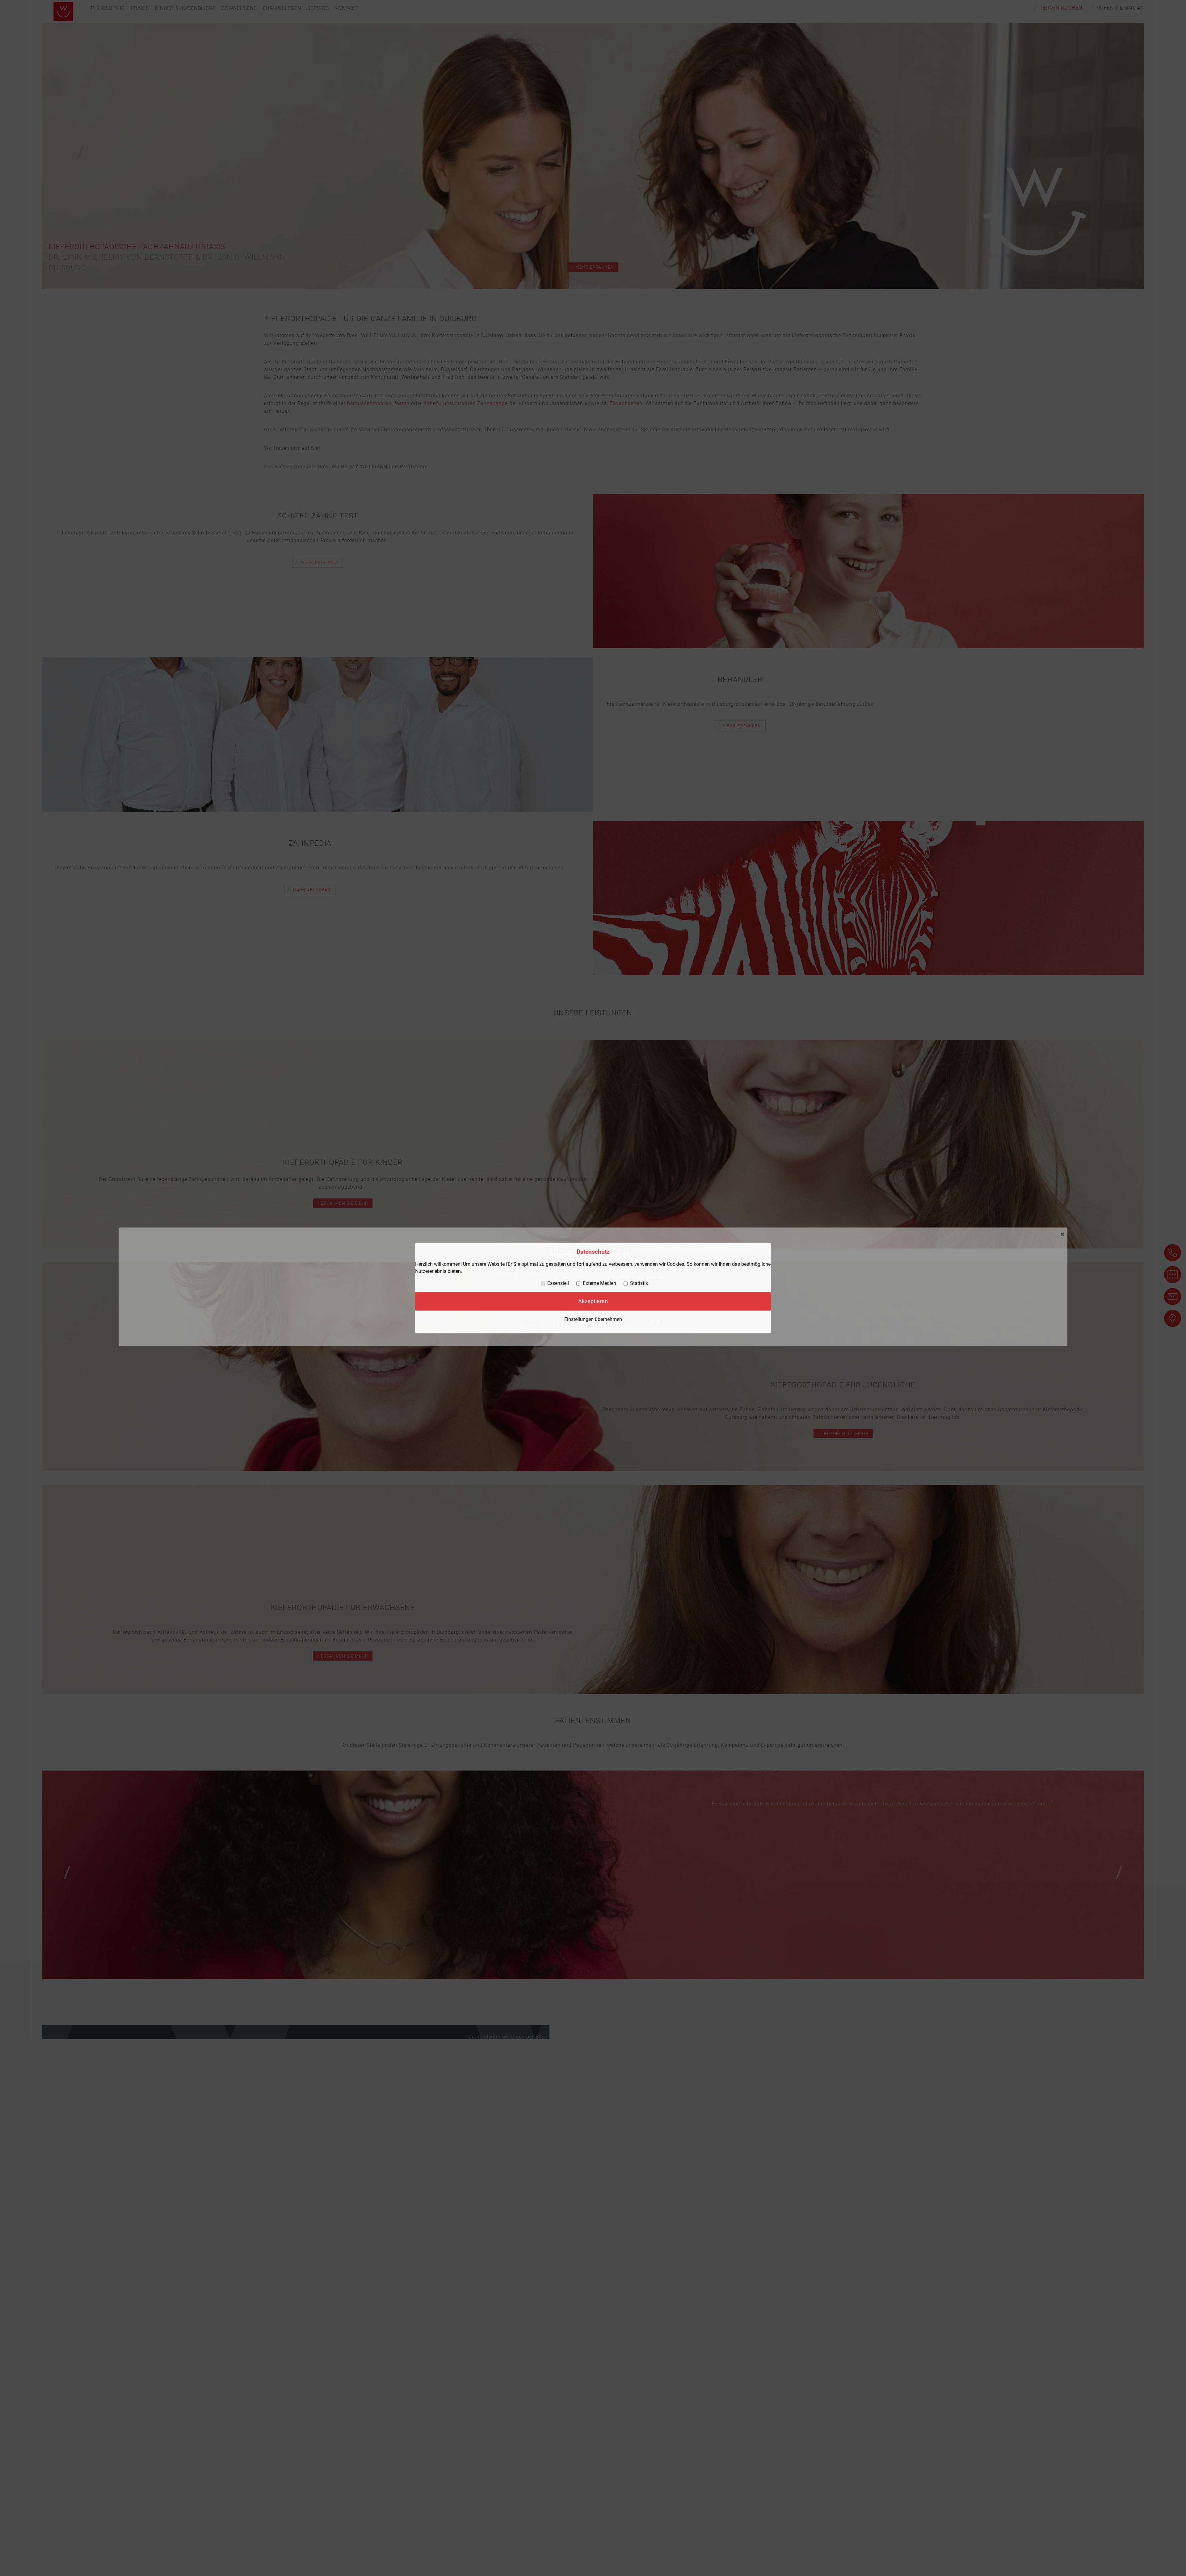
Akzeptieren (593, 1301)
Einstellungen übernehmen (593, 1319)
